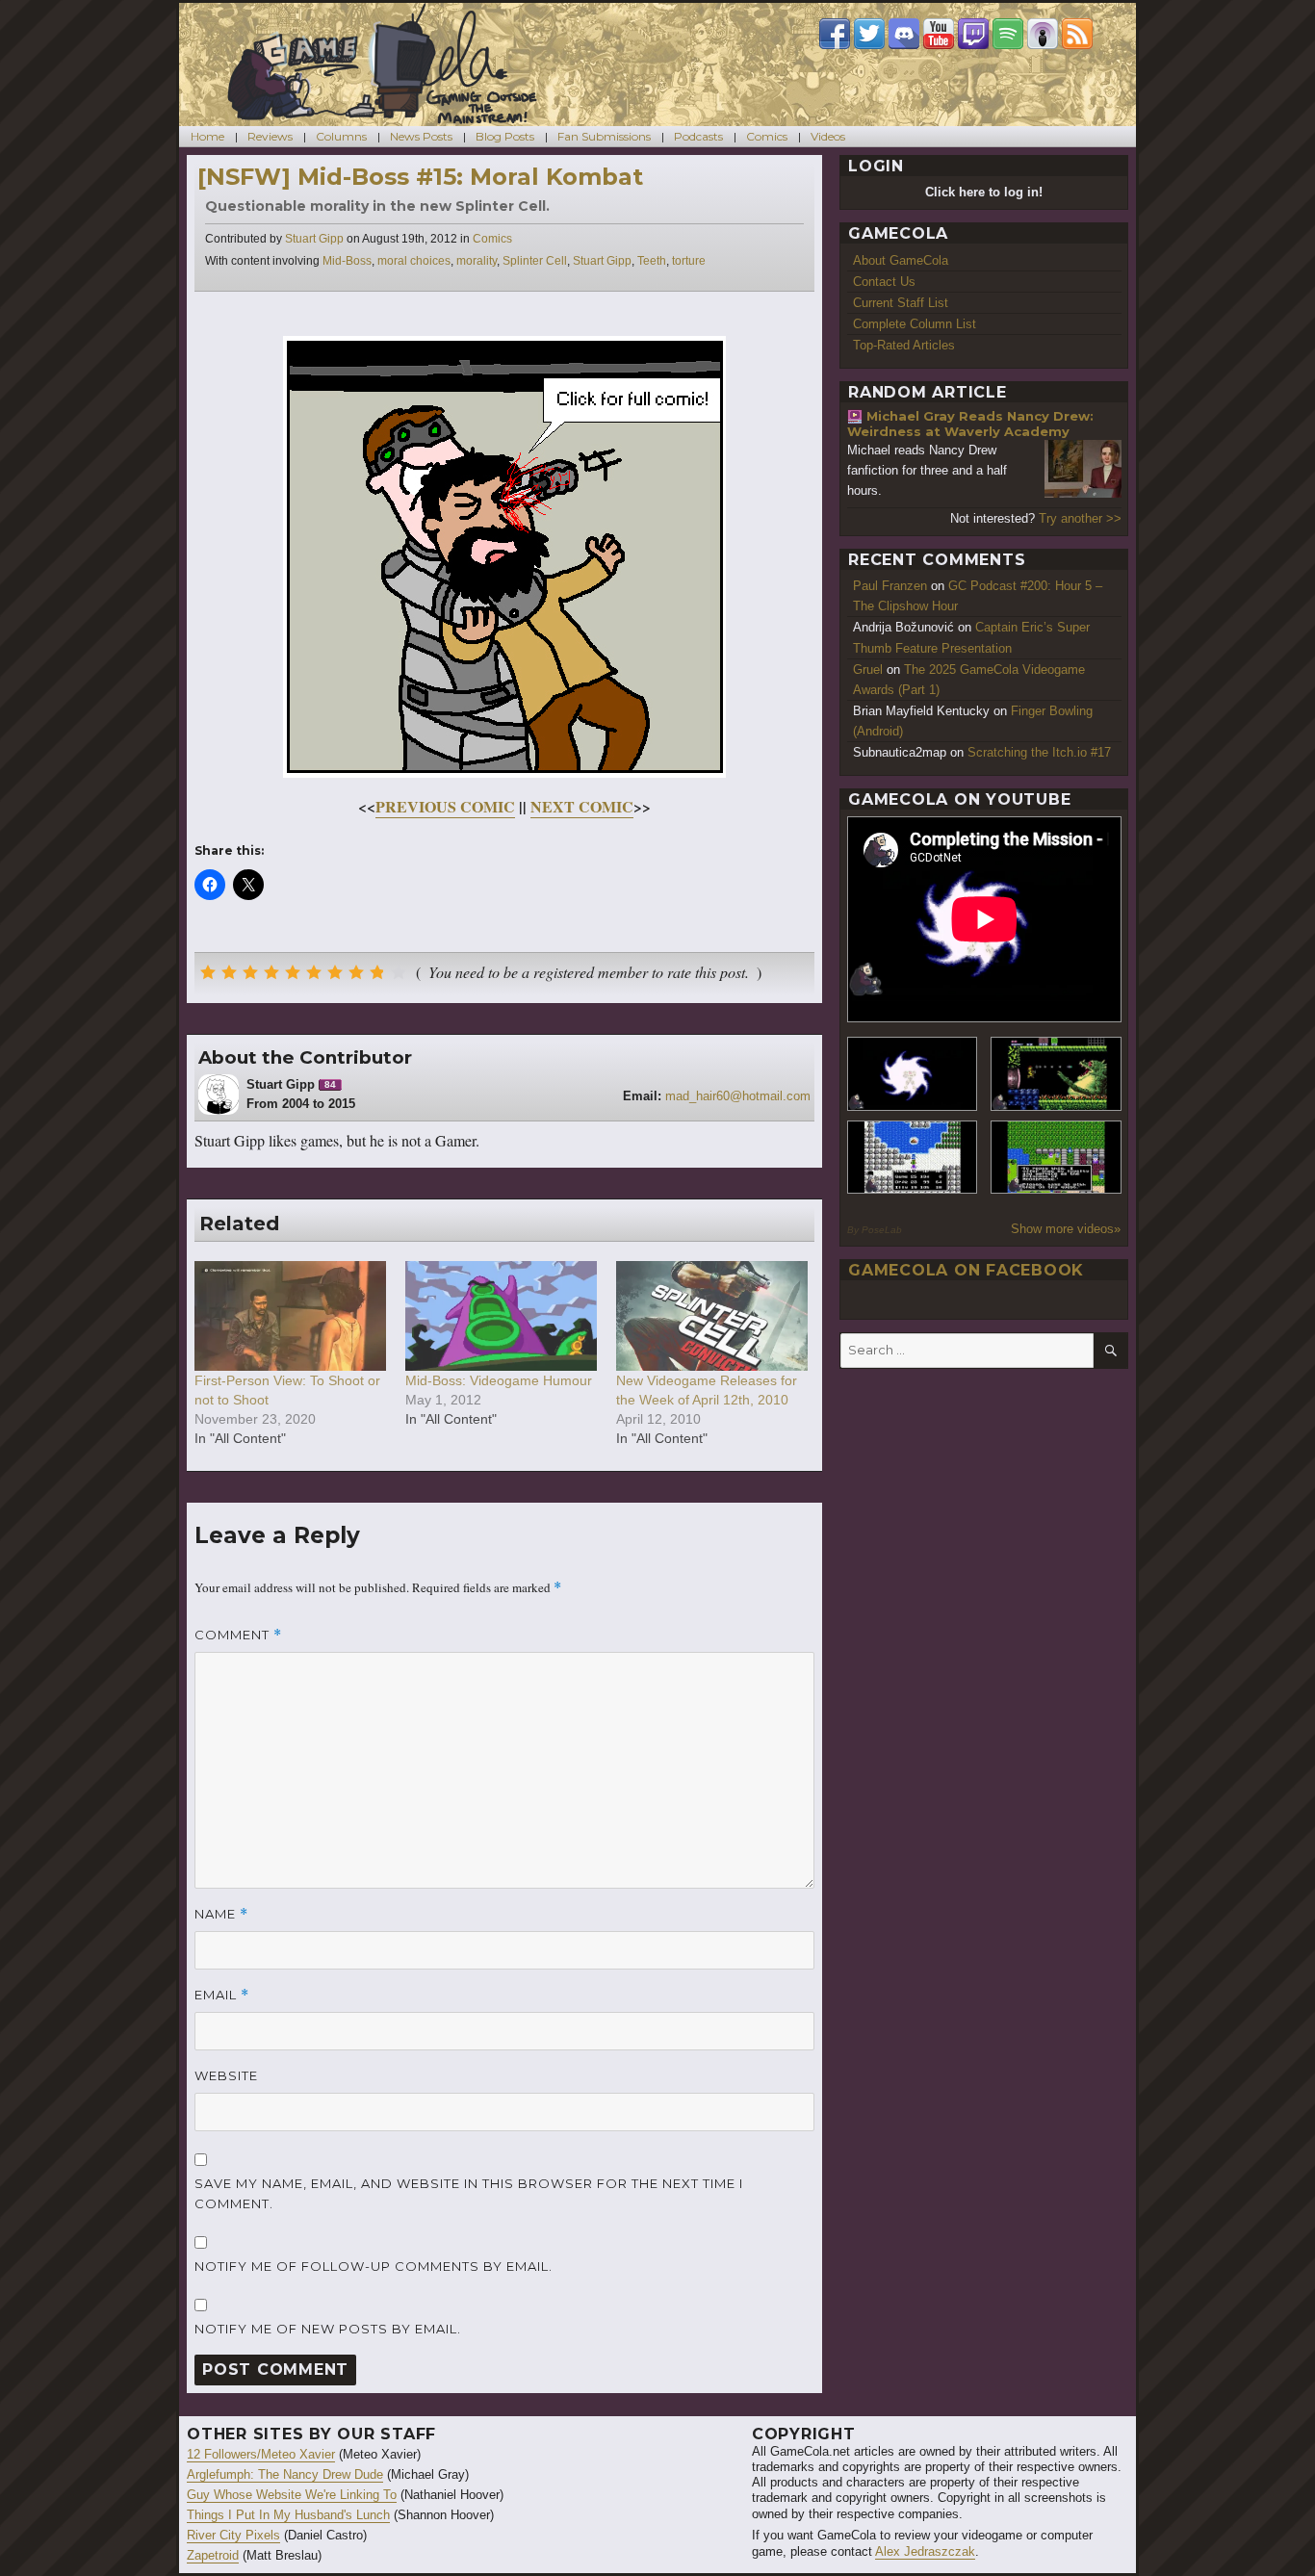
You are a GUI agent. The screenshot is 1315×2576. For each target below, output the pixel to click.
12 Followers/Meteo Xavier (261, 2454)
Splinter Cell (535, 261)
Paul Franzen (890, 586)
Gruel (868, 670)
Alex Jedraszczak (925, 2551)
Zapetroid (213, 2555)
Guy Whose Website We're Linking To (292, 2495)
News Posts (421, 136)
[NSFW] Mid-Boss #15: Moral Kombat (420, 177)
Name (221, 1914)
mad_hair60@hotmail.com (738, 1096)
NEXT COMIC (582, 806)
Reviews (270, 136)
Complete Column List (915, 324)
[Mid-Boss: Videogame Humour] (501, 1316)
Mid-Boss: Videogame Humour (499, 1380)
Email (222, 1995)
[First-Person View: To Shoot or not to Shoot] (290, 1316)
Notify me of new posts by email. (328, 2329)
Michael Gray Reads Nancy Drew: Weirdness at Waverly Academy (970, 424)
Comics (767, 136)
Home (207, 136)
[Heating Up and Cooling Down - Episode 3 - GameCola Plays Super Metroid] (1056, 1074)
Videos (828, 136)
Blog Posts (505, 136)
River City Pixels (233, 2535)
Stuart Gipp (314, 239)
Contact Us (884, 282)
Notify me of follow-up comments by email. (374, 2266)
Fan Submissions (604, 136)
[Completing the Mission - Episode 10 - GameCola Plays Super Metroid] (913, 1074)
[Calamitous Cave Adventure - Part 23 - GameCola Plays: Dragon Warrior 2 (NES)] (913, 1158)
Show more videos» (1066, 1229)
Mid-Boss (347, 261)
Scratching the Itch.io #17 (1039, 752)
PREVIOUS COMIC (445, 806)
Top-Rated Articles (904, 345)
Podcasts (698, 136)
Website (226, 2075)
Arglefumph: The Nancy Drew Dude (285, 2474)
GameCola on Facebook (966, 1270)
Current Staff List (901, 303)
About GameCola (901, 260)
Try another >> (1080, 518)
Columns (341, 136)
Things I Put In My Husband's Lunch (288, 2515)
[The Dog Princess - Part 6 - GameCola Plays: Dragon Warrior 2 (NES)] (1056, 1158)
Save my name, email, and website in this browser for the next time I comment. (469, 2193)
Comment (238, 1635)
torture (689, 261)
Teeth (652, 261)
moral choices (414, 261)
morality (477, 261)
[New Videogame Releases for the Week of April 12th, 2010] (712, 1316)
